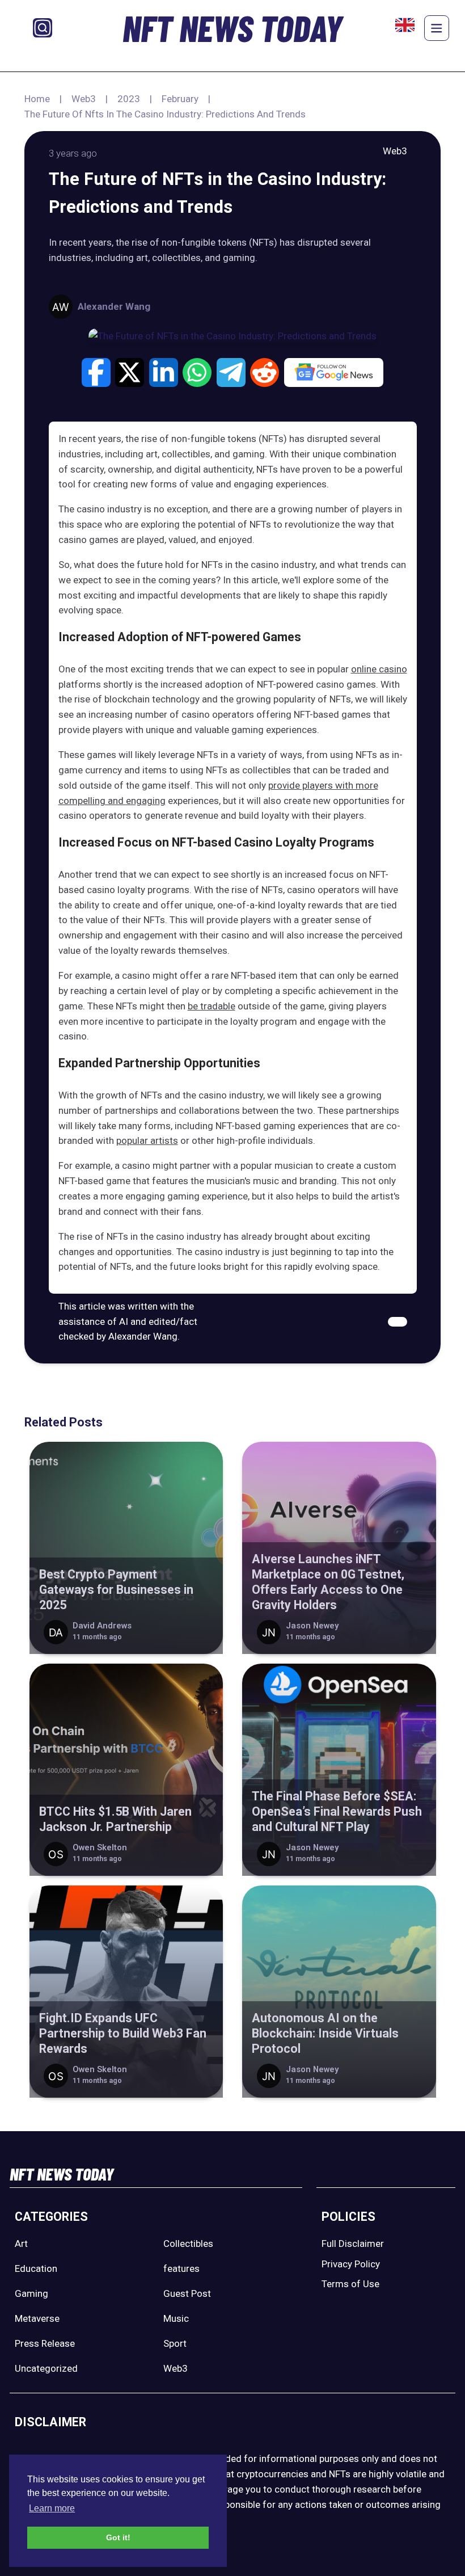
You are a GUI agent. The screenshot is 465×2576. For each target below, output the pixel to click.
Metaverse (37, 2318)
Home (37, 99)
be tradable (212, 1006)
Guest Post (187, 2293)
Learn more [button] (52, 2508)
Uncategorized (46, 2368)
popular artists (147, 1140)
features (181, 2268)
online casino (379, 669)
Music (176, 2318)
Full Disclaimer (353, 2244)
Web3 (84, 99)
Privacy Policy (351, 2264)
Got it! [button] (118, 2537)
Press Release (45, 2343)
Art (21, 2244)
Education (36, 2268)
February (180, 99)
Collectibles (188, 2244)
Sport (175, 2343)
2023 (129, 99)
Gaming (31, 2293)
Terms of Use (350, 2284)
